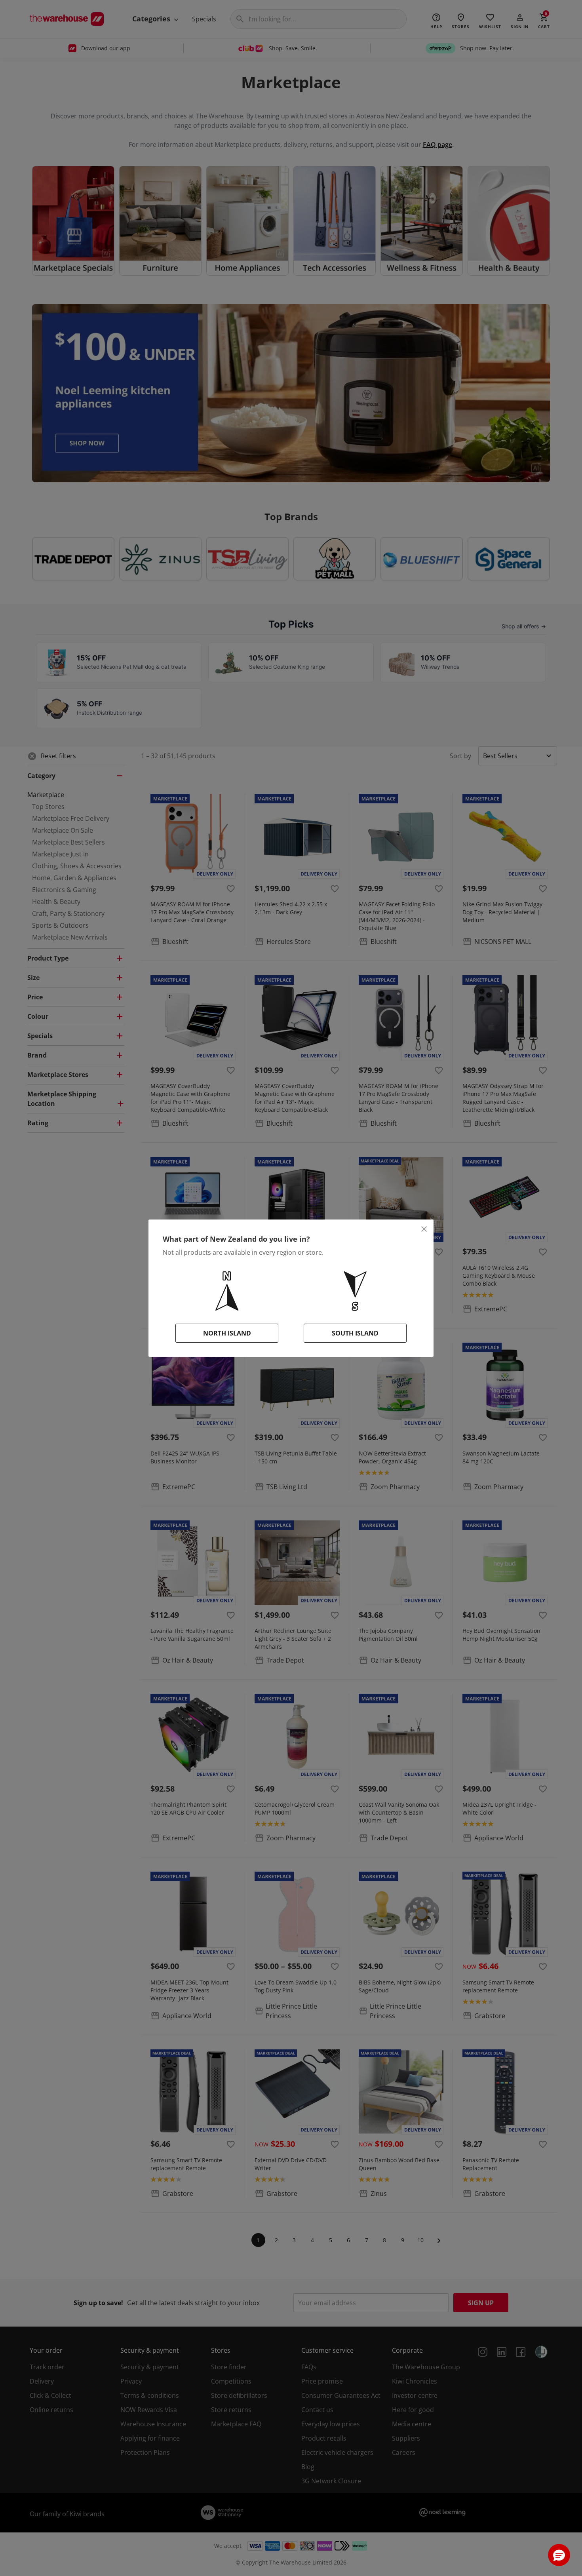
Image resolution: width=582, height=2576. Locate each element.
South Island (355, 1333)
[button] (559, 2555)
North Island (227, 1333)
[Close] (424, 1229)
